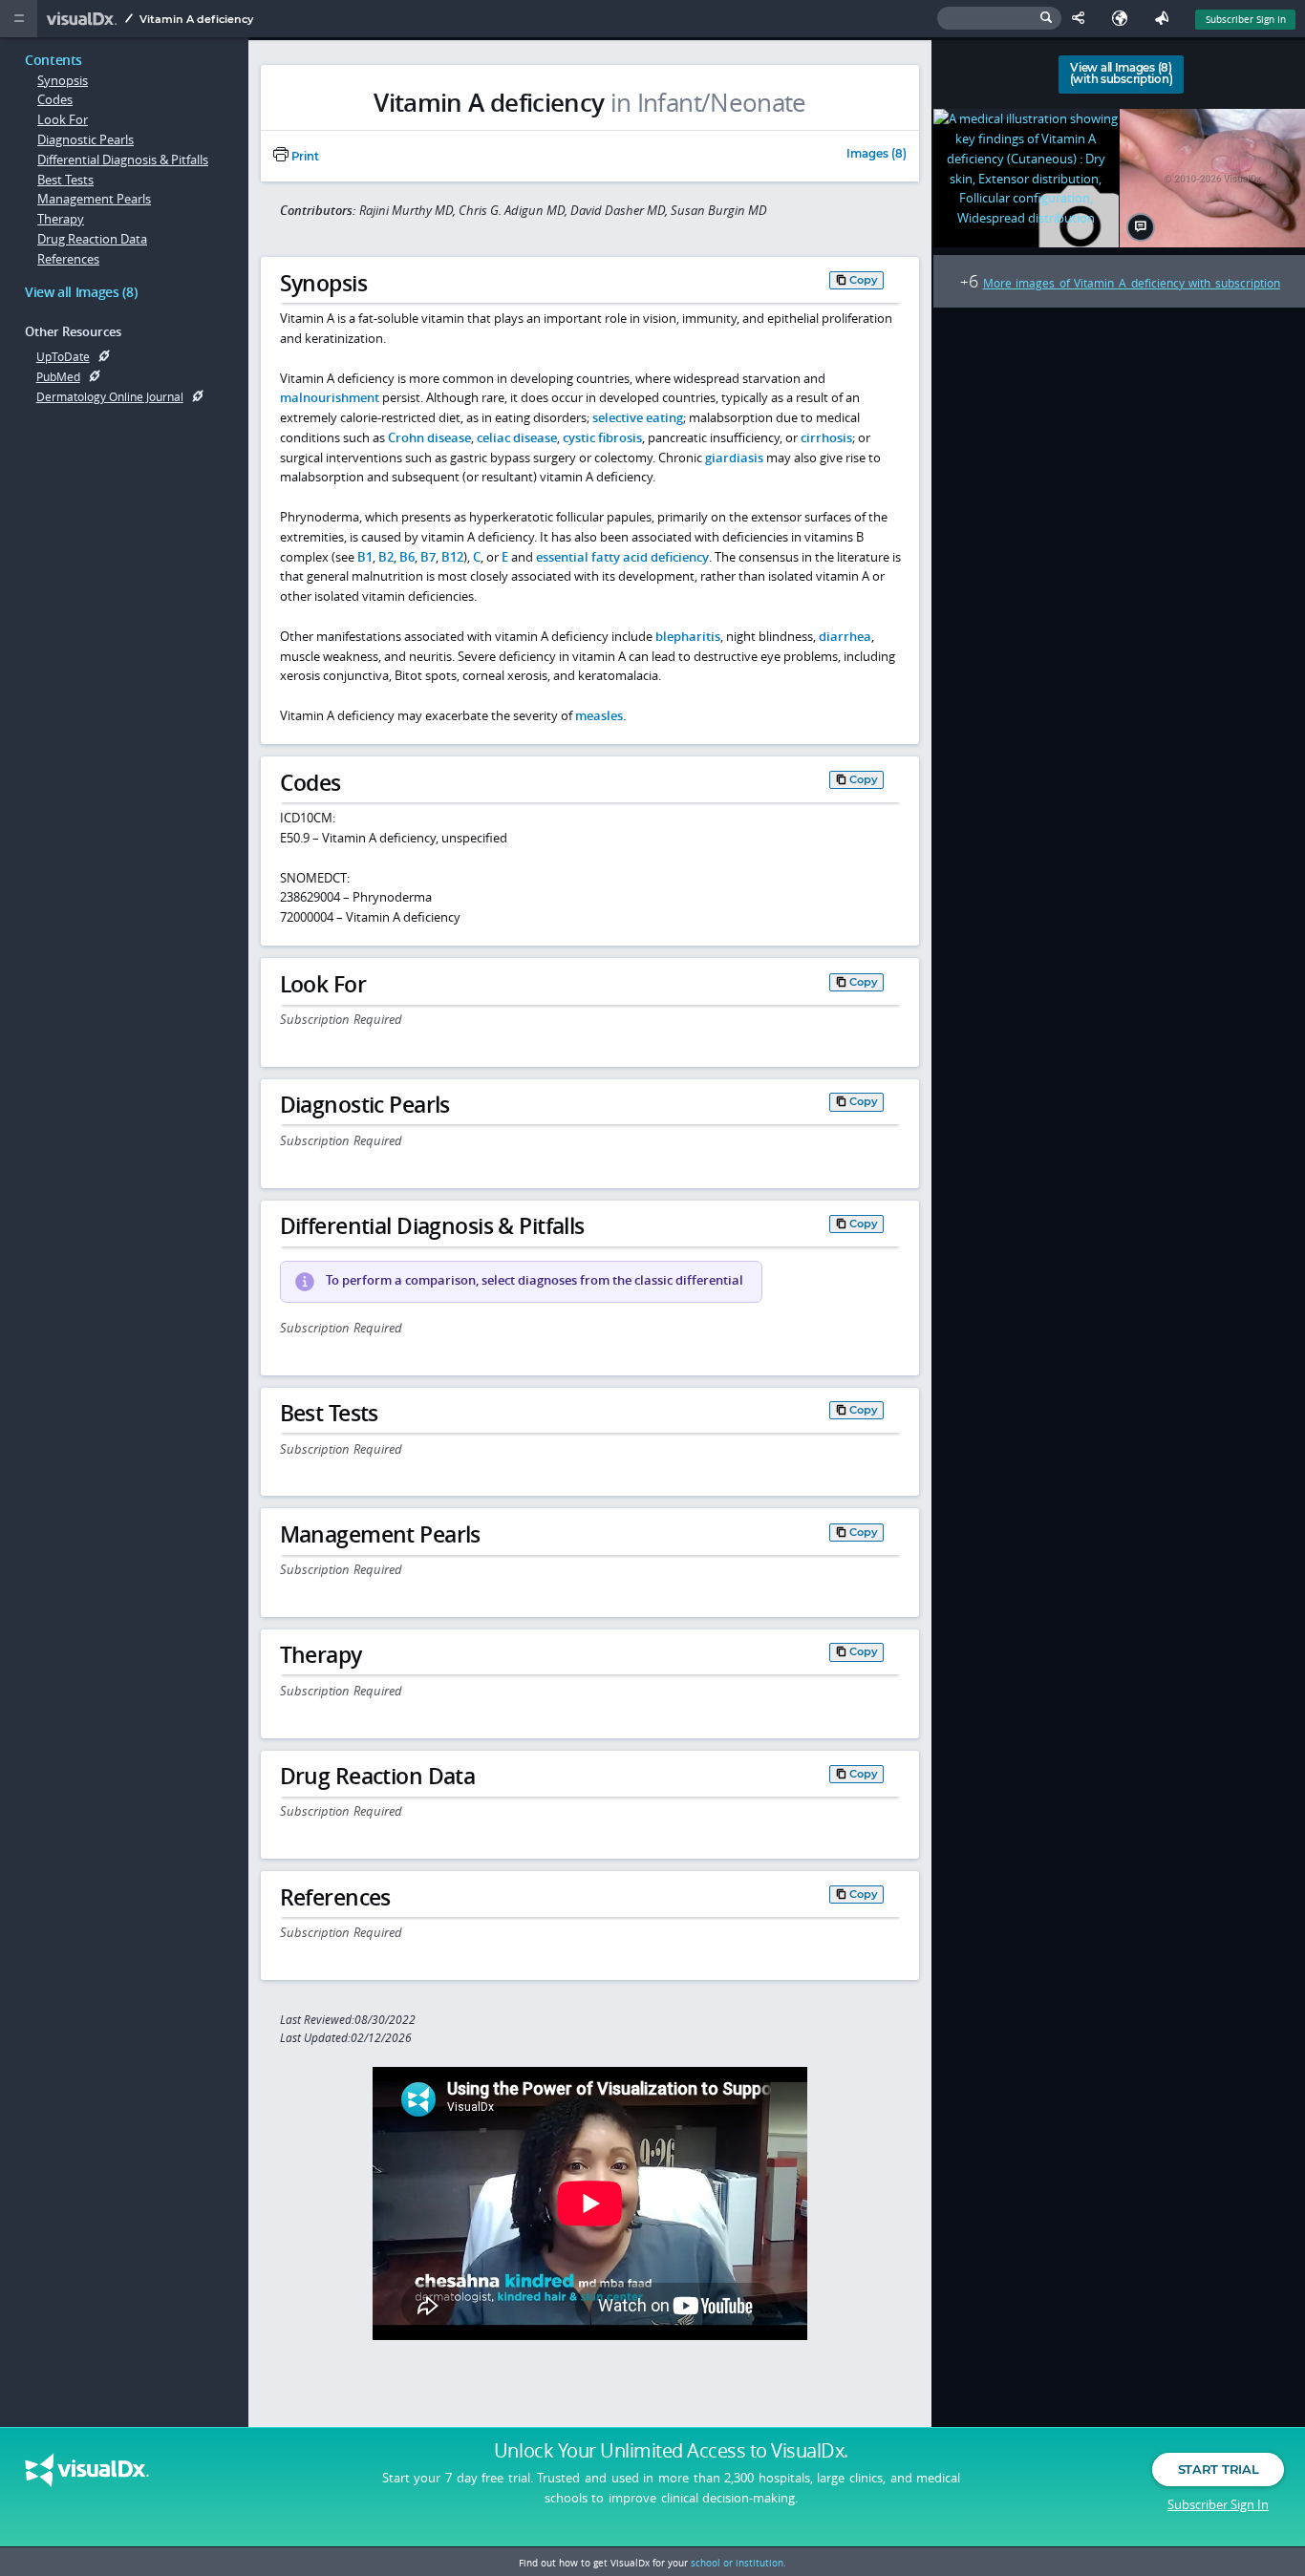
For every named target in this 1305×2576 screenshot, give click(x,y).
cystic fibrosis (602, 437)
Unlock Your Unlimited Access (671, 2451)
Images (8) (877, 155)
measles (599, 715)
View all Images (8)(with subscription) (1121, 74)
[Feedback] (1166, 19)
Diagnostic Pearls (86, 139)
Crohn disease (429, 437)
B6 (407, 557)
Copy (864, 280)
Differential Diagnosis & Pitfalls (123, 160)
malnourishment (330, 397)
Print (304, 157)
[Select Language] (1124, 19)
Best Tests (65, 180)
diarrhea (845, 636)
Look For (63, 119)
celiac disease (517, 437)
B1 (365, 557)
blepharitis (688, 636)
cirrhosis (826, 437)
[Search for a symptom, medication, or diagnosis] (999, 19)
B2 (386, 557)
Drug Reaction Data (92, 239)
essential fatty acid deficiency (622, 557)
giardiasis (734, 458)
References (68, 259)
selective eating (638, 417)
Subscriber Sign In (1246, 19)
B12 (452, 557)
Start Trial (1218, 2469)
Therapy (61, 219)
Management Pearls (94, 199)
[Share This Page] (1082, 19)
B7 (428, 557)
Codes (55, 99)
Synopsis (63, 80)
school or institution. (738, 2563)
